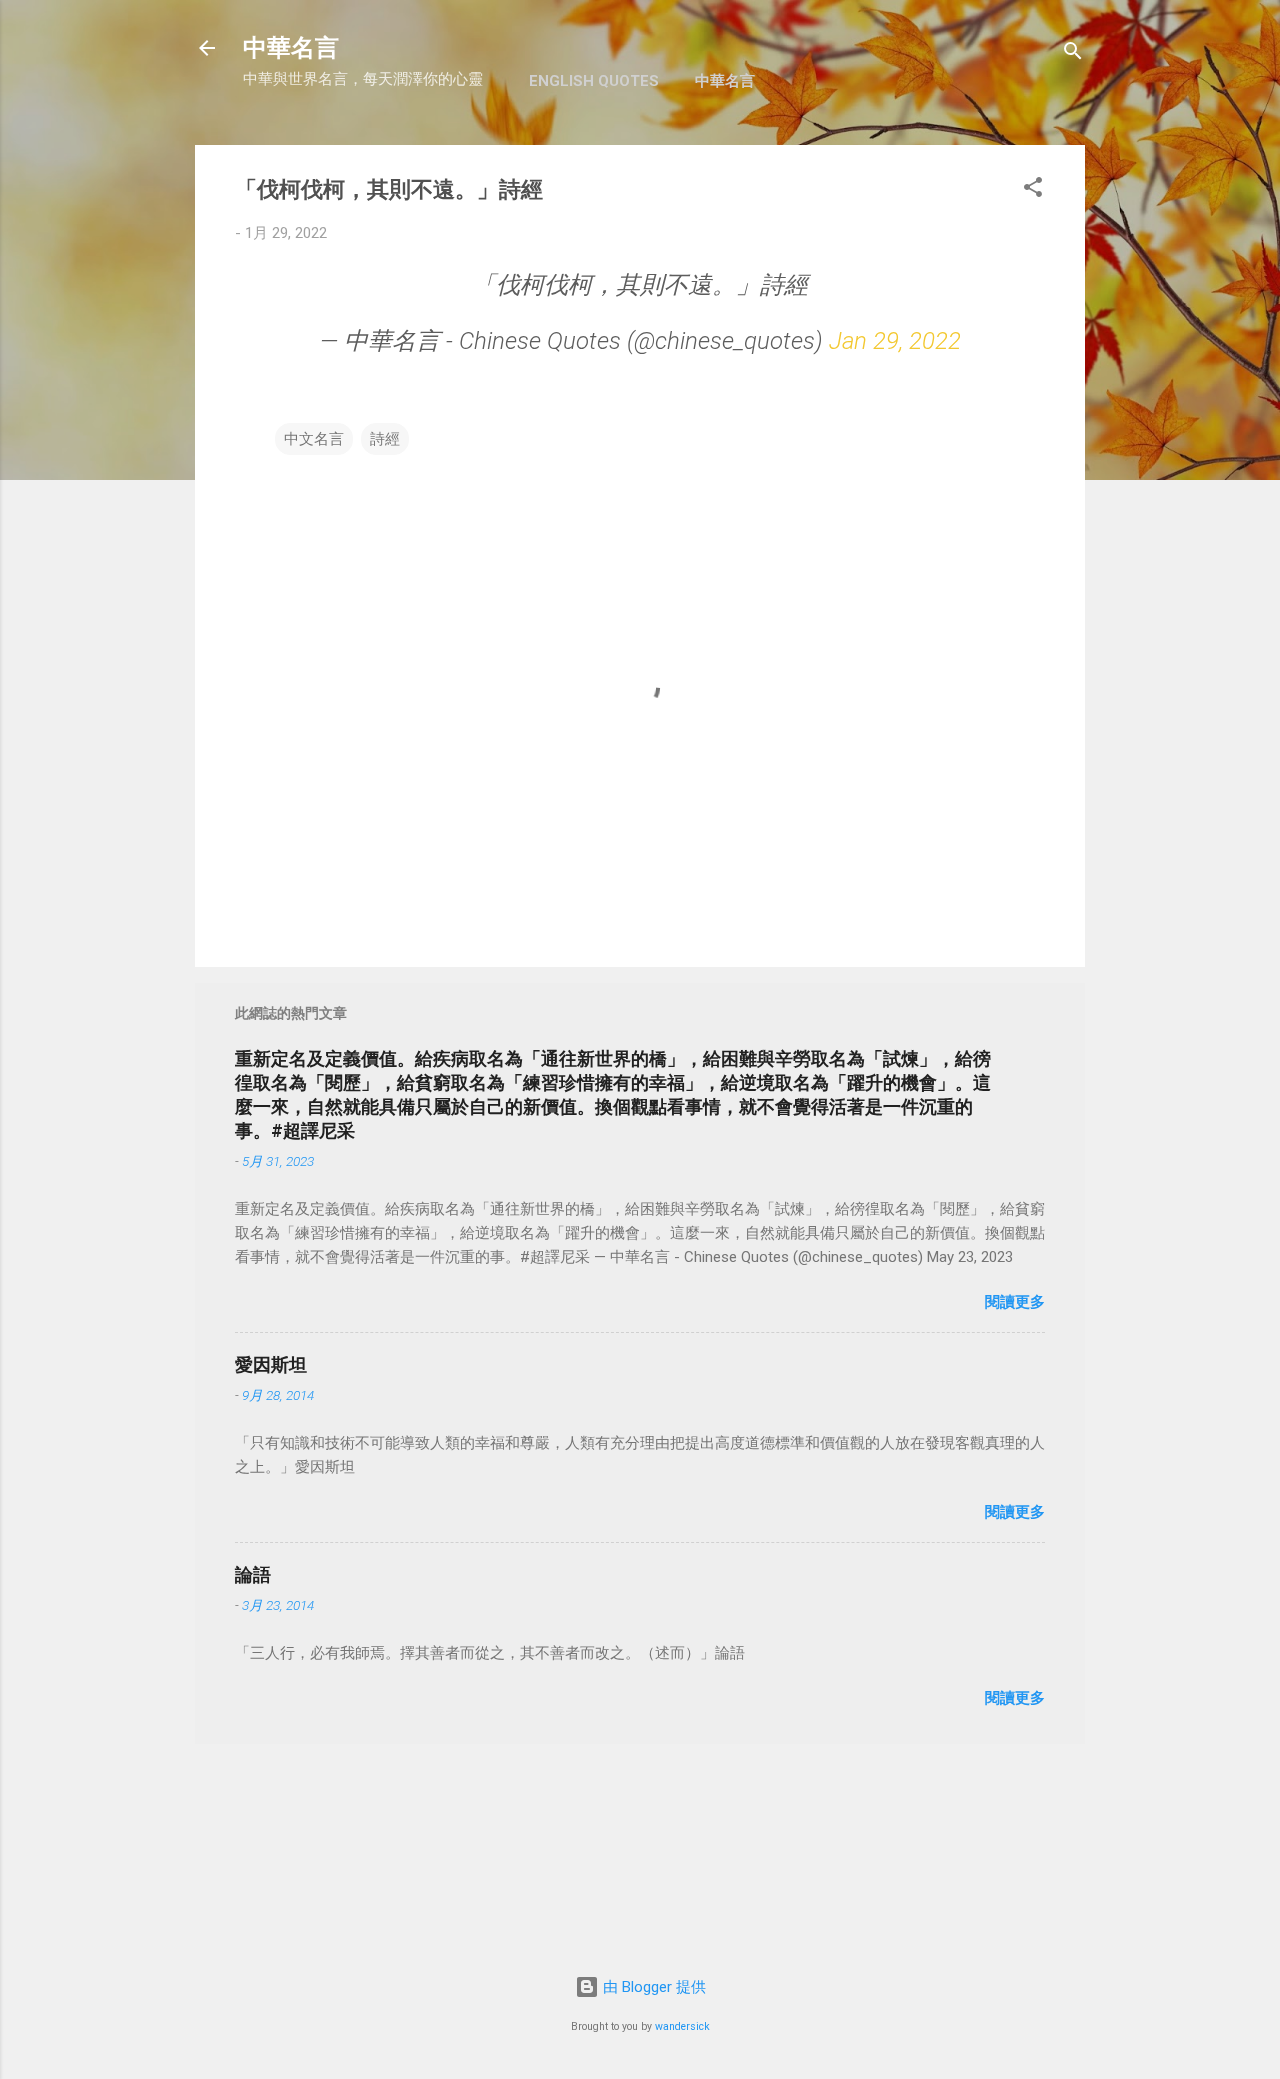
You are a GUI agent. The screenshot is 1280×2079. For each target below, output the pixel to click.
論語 (253, 1574)
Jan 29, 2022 (895, 341)
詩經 (385, 439)
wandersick (682, 2026)
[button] (1033, 190)
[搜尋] (1073, 54)
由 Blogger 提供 (652, 1987)
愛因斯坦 (271, 1364)
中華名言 (291, 48)
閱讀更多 (1015, 1302)
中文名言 (314, 439)
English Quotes (594, 81)
